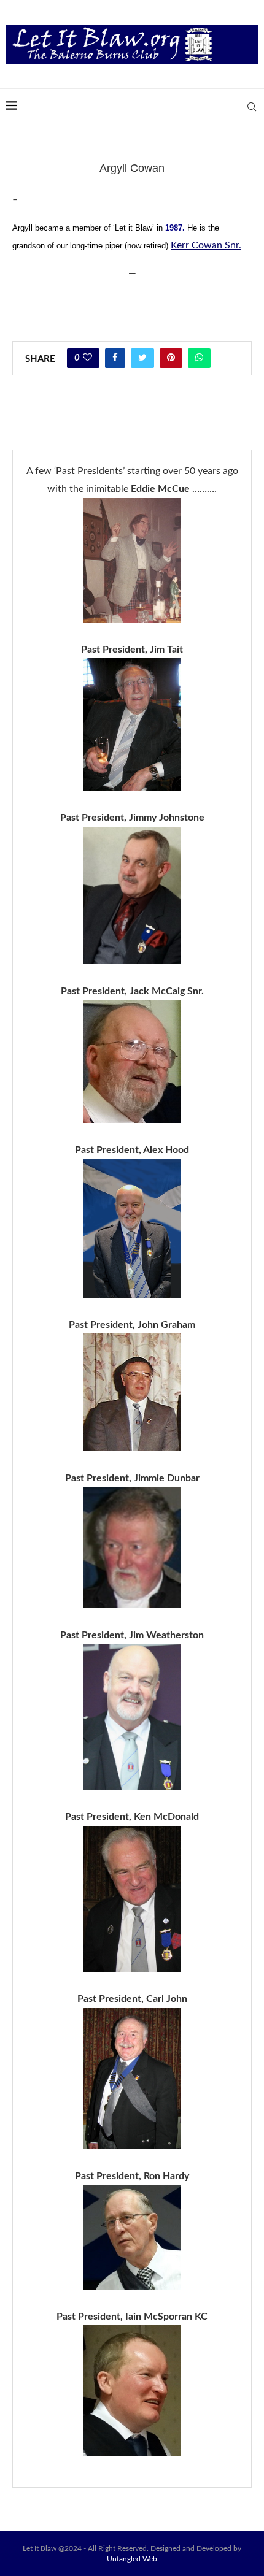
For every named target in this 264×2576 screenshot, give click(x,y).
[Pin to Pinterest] (171, 358)
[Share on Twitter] (142, 358)
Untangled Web (132, 2559)
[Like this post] (87, 358)
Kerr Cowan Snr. (206, 245)
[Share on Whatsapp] (199, 358)
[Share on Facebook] (115, 358)
